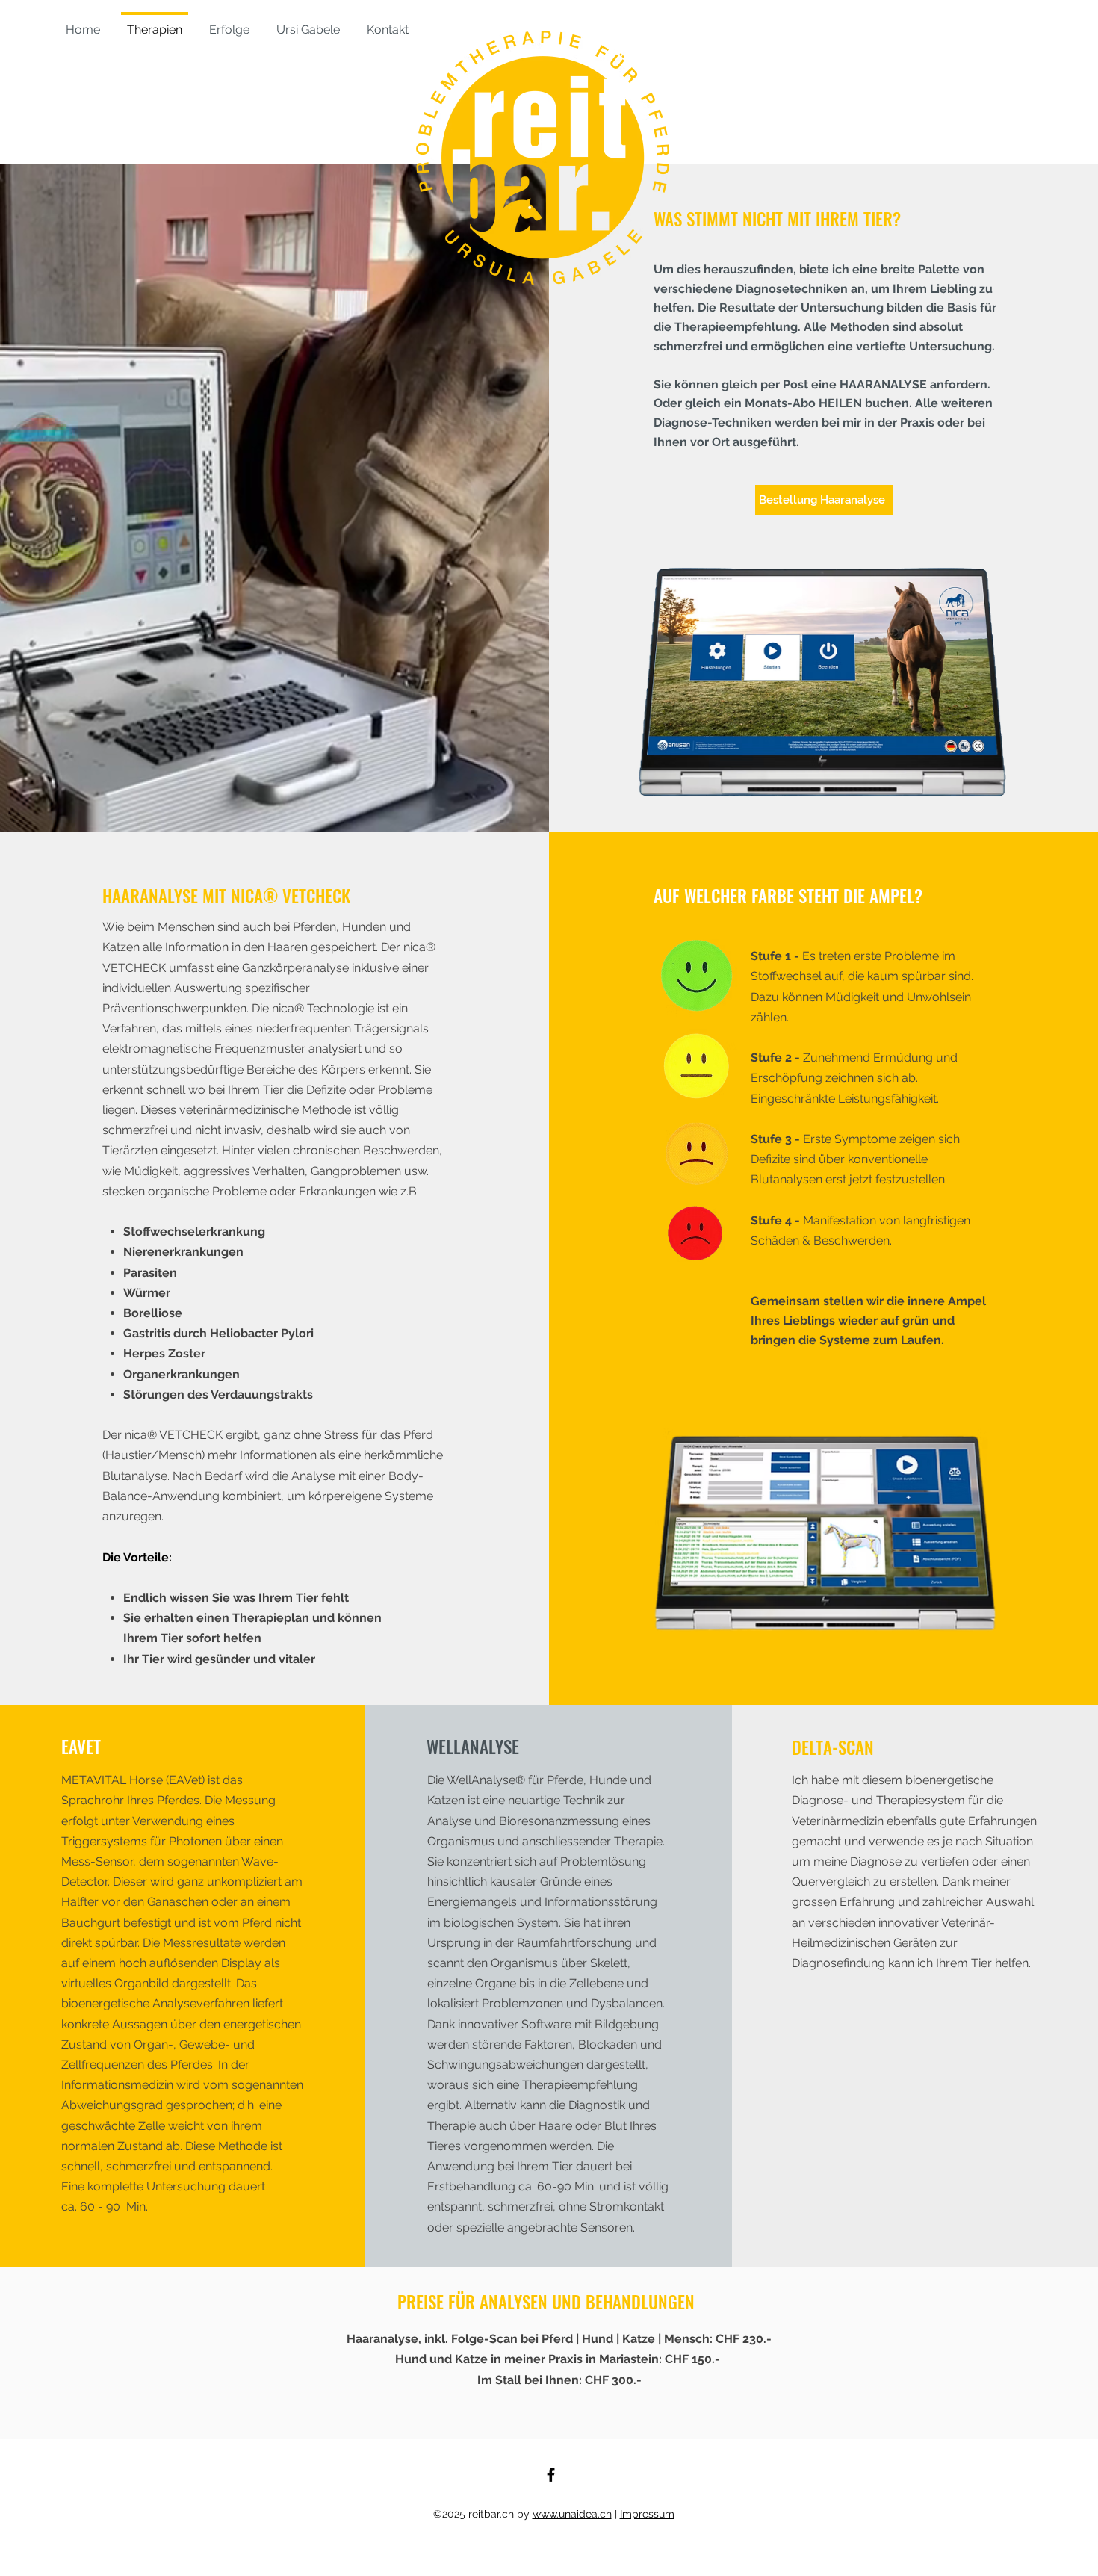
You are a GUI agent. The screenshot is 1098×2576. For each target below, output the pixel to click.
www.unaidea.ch (572, 2514)
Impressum (647, 2514)
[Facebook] (551, 2475)
